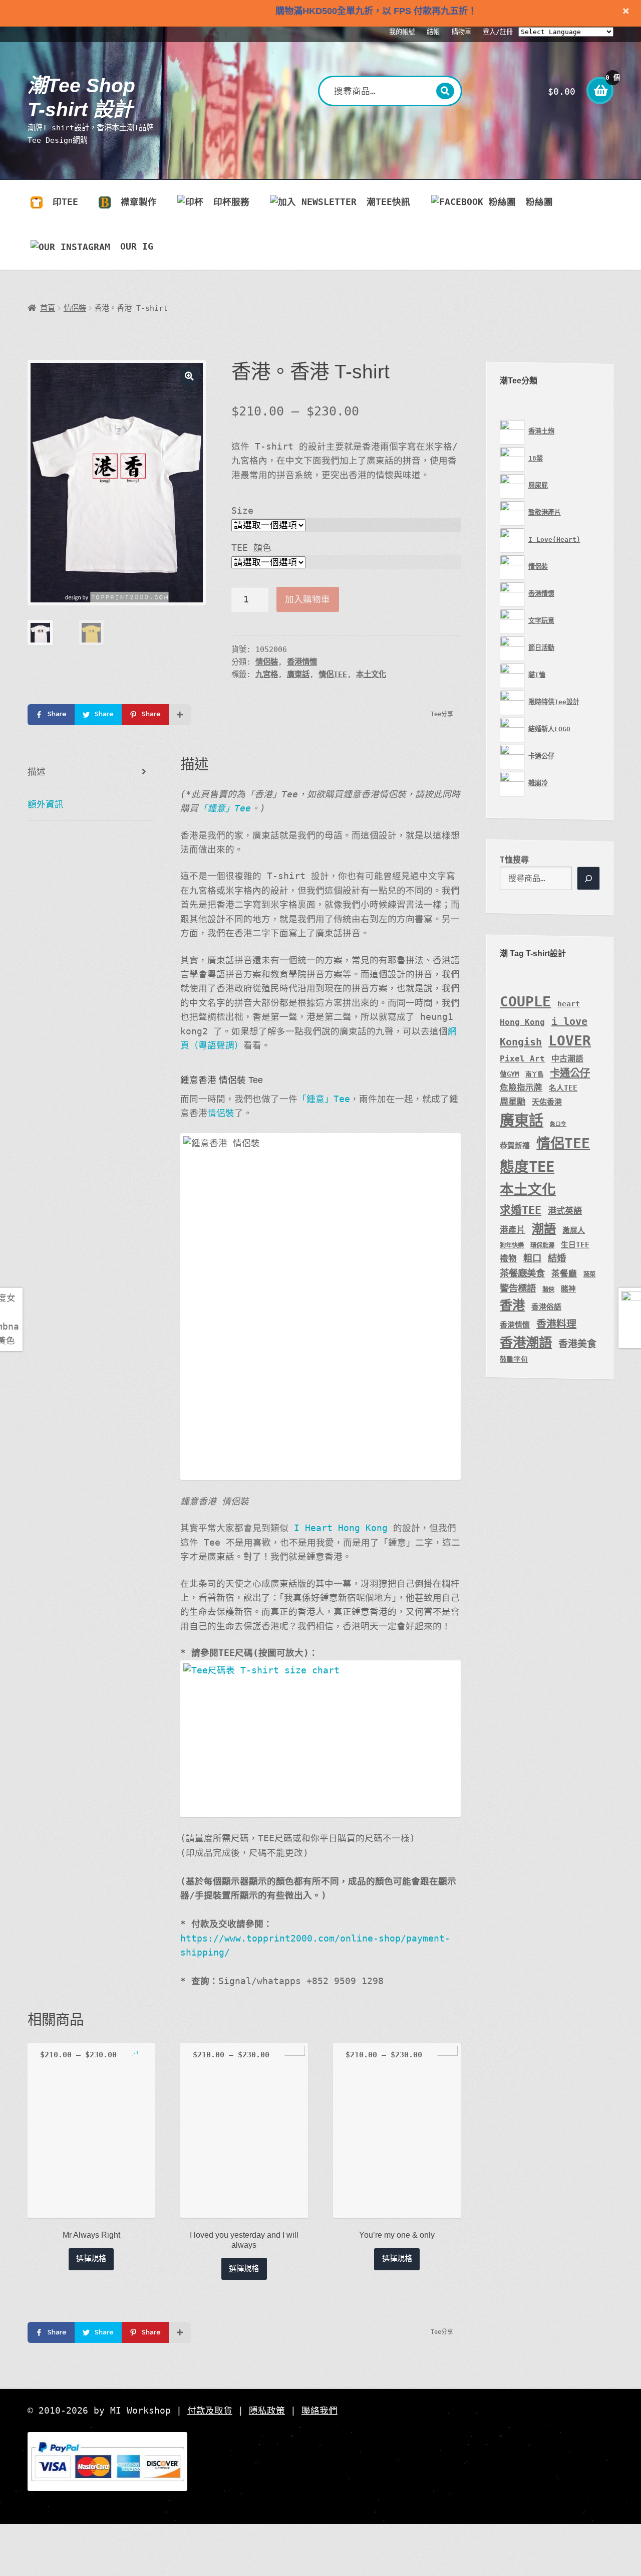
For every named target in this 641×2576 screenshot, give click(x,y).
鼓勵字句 (514, 1359)
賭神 (568, 1289)
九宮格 (267, 675)
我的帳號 (402, 32)
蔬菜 (589, 1274)
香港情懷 (302, 662)
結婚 (557, 1258)
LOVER (570, 1041)
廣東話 (298, 675)
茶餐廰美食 (522, 1273)
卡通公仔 (570, 1073)
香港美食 (577, 1344)
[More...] (180, 715)
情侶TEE (333, 675)
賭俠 (548, 1290)
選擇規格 (91, 2259)
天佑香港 (547, 1102)
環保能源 (542, 1245)
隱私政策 (267, 2411)
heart (569, 1004)
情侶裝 (75, 308)
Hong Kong (522, 1022)
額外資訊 (46, 804)
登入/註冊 (498, 32)
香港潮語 (526, 1342)
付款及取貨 (210, 2411)
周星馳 (513, 1102)
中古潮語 (567, 1059)
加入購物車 (307, 599)
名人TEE (563, 1088)
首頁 (48, 308)
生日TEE (575, 1245)
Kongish (521, 1042)
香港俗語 (546, 1307)
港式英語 (565, 1211)
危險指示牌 (521, 1088)
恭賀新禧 (515, 1145)
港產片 (513, 1230)
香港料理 (556, 1324)
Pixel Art (522, 1059)
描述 (37, 772)
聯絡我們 (319, 2411)
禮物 (508, 1259)
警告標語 (518, 1288)
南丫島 (534, 1075)
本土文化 (371, 675)
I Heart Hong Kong (341, 1528)
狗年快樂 (512, 1245)
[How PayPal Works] (320, 2462)
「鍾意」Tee (225, 808)
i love (569, 1021)
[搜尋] (588, 879)
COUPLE (525, 1002)
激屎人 (574, 1230)
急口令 (558, 1124)
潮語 (544, 1229)
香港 (512, 1305)
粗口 (532, 1258)
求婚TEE (521, 1210)
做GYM (509, 1074)
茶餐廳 (564, 1274)
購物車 (461, 32)
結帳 (433, 32)
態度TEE (527, 1167)
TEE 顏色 (251, 548)
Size (242, 511)
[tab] (91, 773)
